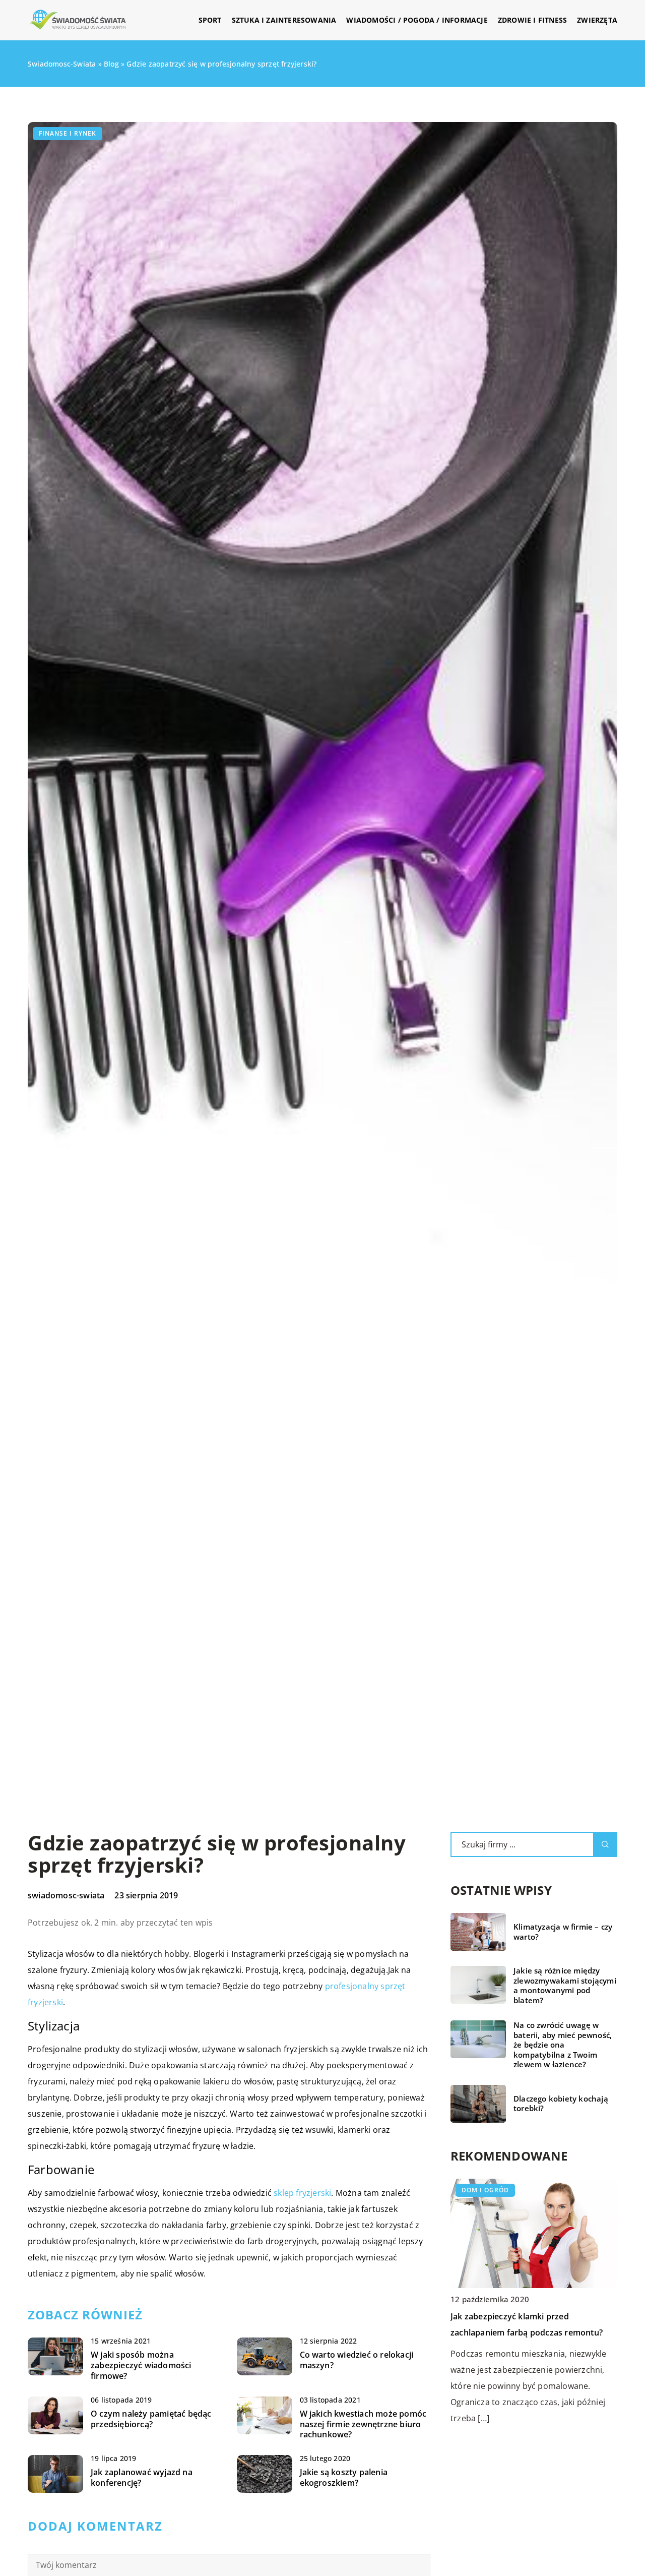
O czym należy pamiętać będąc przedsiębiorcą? (151, 2419)
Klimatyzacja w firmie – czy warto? (563, 1932)
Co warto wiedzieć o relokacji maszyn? (357, 2360)
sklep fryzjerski (302, 2193)
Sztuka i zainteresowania (284, 20)
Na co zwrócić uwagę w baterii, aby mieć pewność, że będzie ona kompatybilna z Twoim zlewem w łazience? (563, 2045)
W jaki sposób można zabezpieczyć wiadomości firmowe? (141, 2365)
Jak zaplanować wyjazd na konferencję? (142, 2478)
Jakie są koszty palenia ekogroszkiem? (344, 2478)
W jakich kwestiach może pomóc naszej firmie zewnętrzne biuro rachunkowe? (363, 2424)
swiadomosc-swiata (66, 1895)
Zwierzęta (597, 20)
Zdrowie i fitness (532, 20)
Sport (210, 20)
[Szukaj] (605, 1844)
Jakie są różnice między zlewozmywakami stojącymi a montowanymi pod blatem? (565, 1986)
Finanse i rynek (68, 133)
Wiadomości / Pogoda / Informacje (417, 20)
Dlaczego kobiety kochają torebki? (561, 2104)
